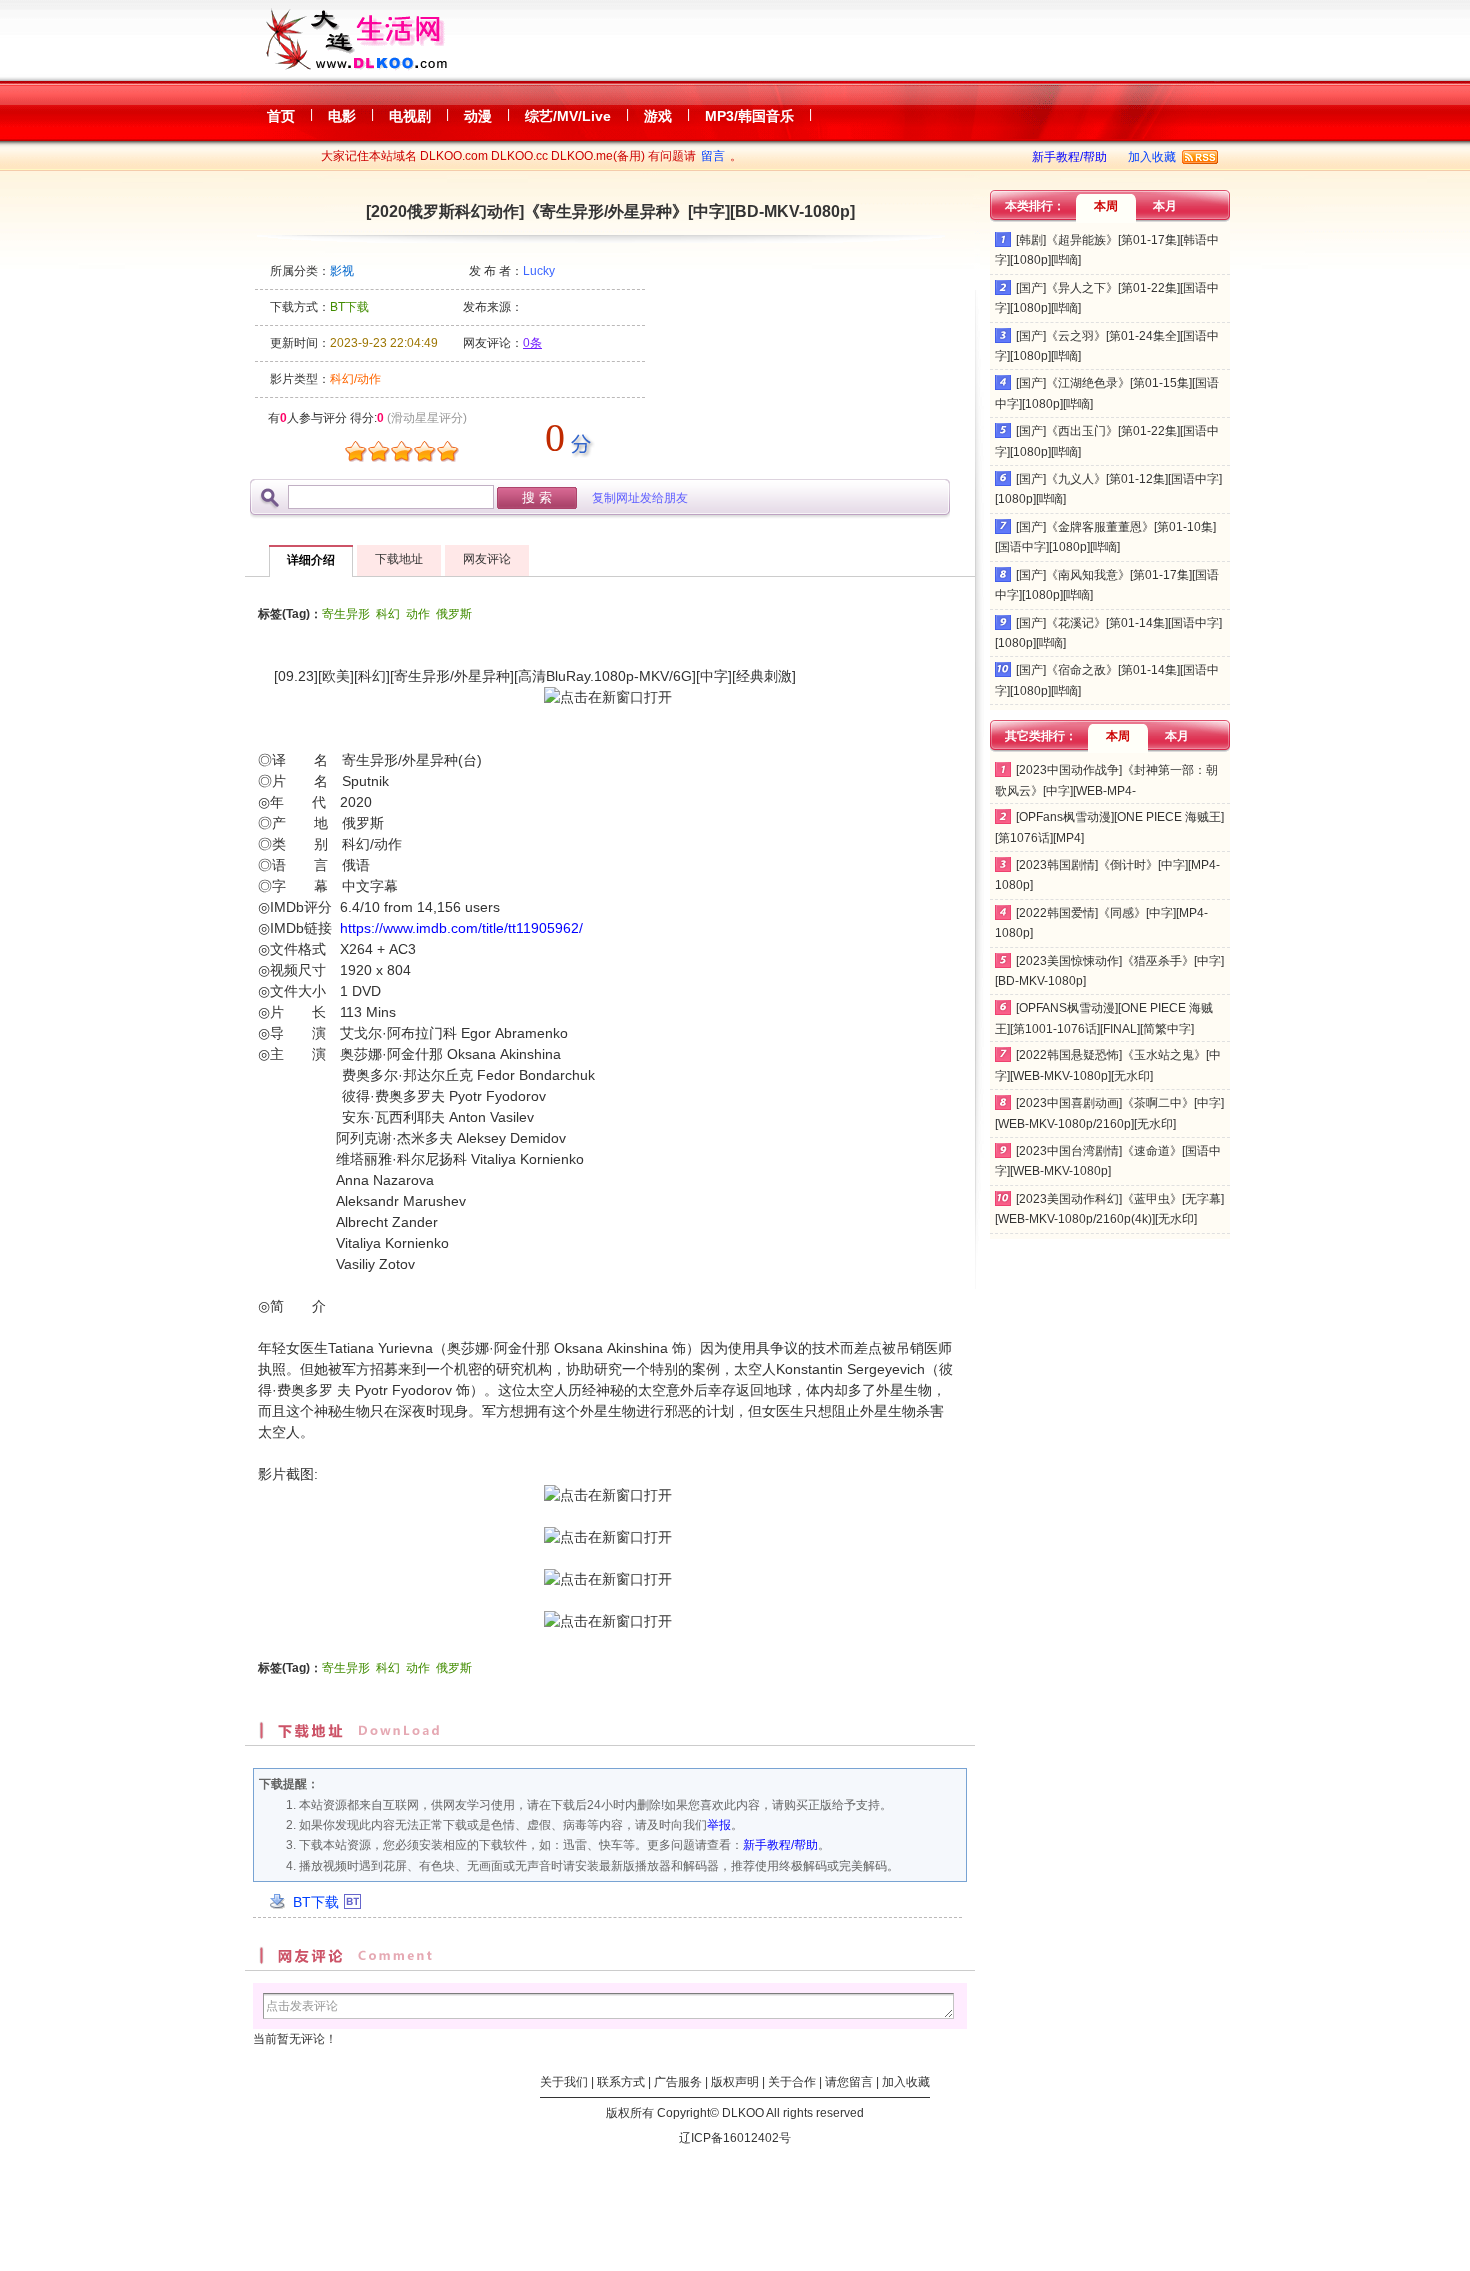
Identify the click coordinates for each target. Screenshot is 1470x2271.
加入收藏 (1152, 157)
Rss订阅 (1200, 157)
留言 (713, 156)
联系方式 (621, 2082)
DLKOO (743, 2113)
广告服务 (678, 2082)
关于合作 (792, 2082)
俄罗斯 (454, 614)
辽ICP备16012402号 (735, 2138)
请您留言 (849, 2082)
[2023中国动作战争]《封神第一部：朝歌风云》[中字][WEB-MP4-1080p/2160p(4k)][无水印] (1106, 790)
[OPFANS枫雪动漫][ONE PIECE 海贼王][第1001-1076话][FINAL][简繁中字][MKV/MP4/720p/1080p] (1104, 1028)
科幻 (388, 614)
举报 (719, 1825)
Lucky (539, 271)
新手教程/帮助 (1069, 157)
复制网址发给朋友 (640, 498)
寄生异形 (346, 614)
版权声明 (735, 2082)
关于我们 (564, 2082)
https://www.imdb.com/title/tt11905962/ (461, 928)
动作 (418, 614)
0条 (532, 343)
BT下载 (316, 1902)
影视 (342, 271)
